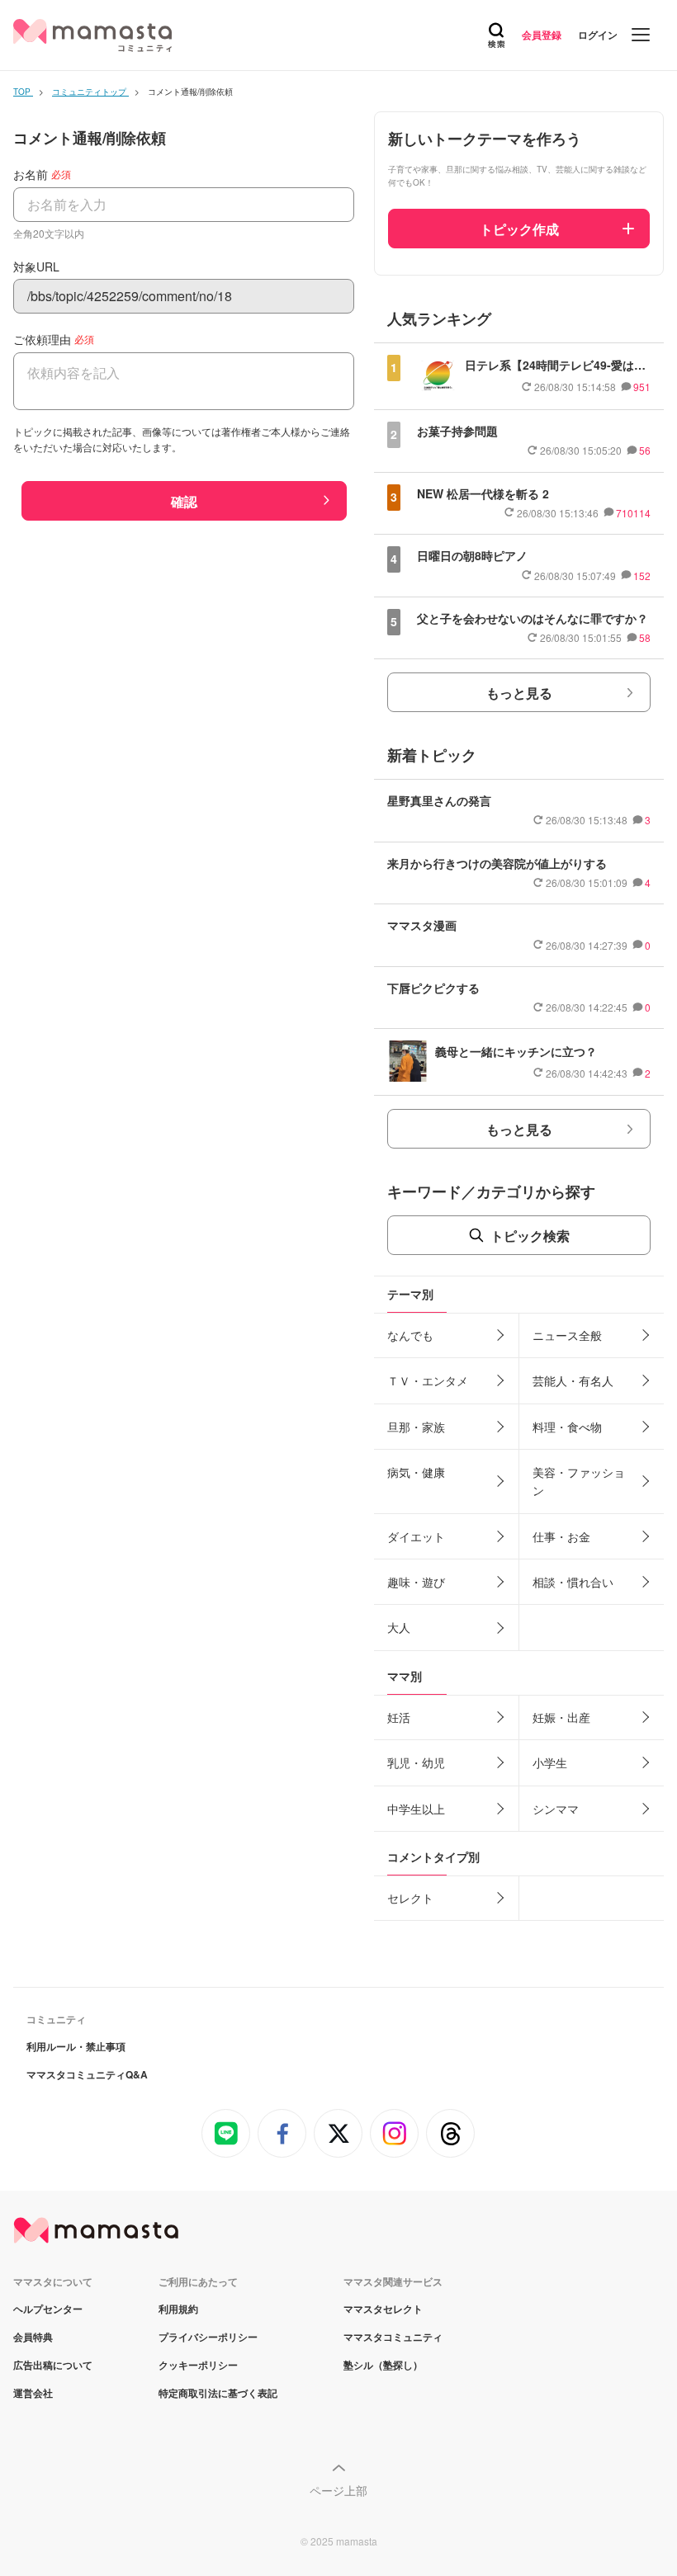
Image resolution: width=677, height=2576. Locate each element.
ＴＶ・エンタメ (428, 1380)
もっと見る (519, 693)
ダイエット (416, 1536)
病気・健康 (416, 1472)
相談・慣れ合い (573, 1582)
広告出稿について (53, 2365)
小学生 (550, 1762)
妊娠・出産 (561, 1717)
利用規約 (178, 2309)
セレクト (410, 1898)
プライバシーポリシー (208, 2337)
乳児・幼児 (416, 1762)
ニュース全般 (567, 1335)
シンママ (556, 1809)
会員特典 (33, 2337)
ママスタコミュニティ (393, 2337)
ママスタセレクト (383, 2309)
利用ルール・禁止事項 (76, 2046)
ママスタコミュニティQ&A (87, 2074)
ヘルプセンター (48, 2309)
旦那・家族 (416, 1427)
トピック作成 (519, 229)
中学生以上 (416, 1809)
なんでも (410, 1335)
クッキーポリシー (198, 2365)
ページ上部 (338, 2490)
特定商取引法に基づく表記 (218, 2393)
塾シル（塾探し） (383, 2365)
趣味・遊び (416, 1582)
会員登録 (542, 35)
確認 (184, 501)
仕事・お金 (561, 1536)
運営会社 (33, 2393)
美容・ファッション (579, 1481)
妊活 (399, 1717)
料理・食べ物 (567, 1427)
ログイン (598, 35)
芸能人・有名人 (573, 1380)
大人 (399, 1627)
